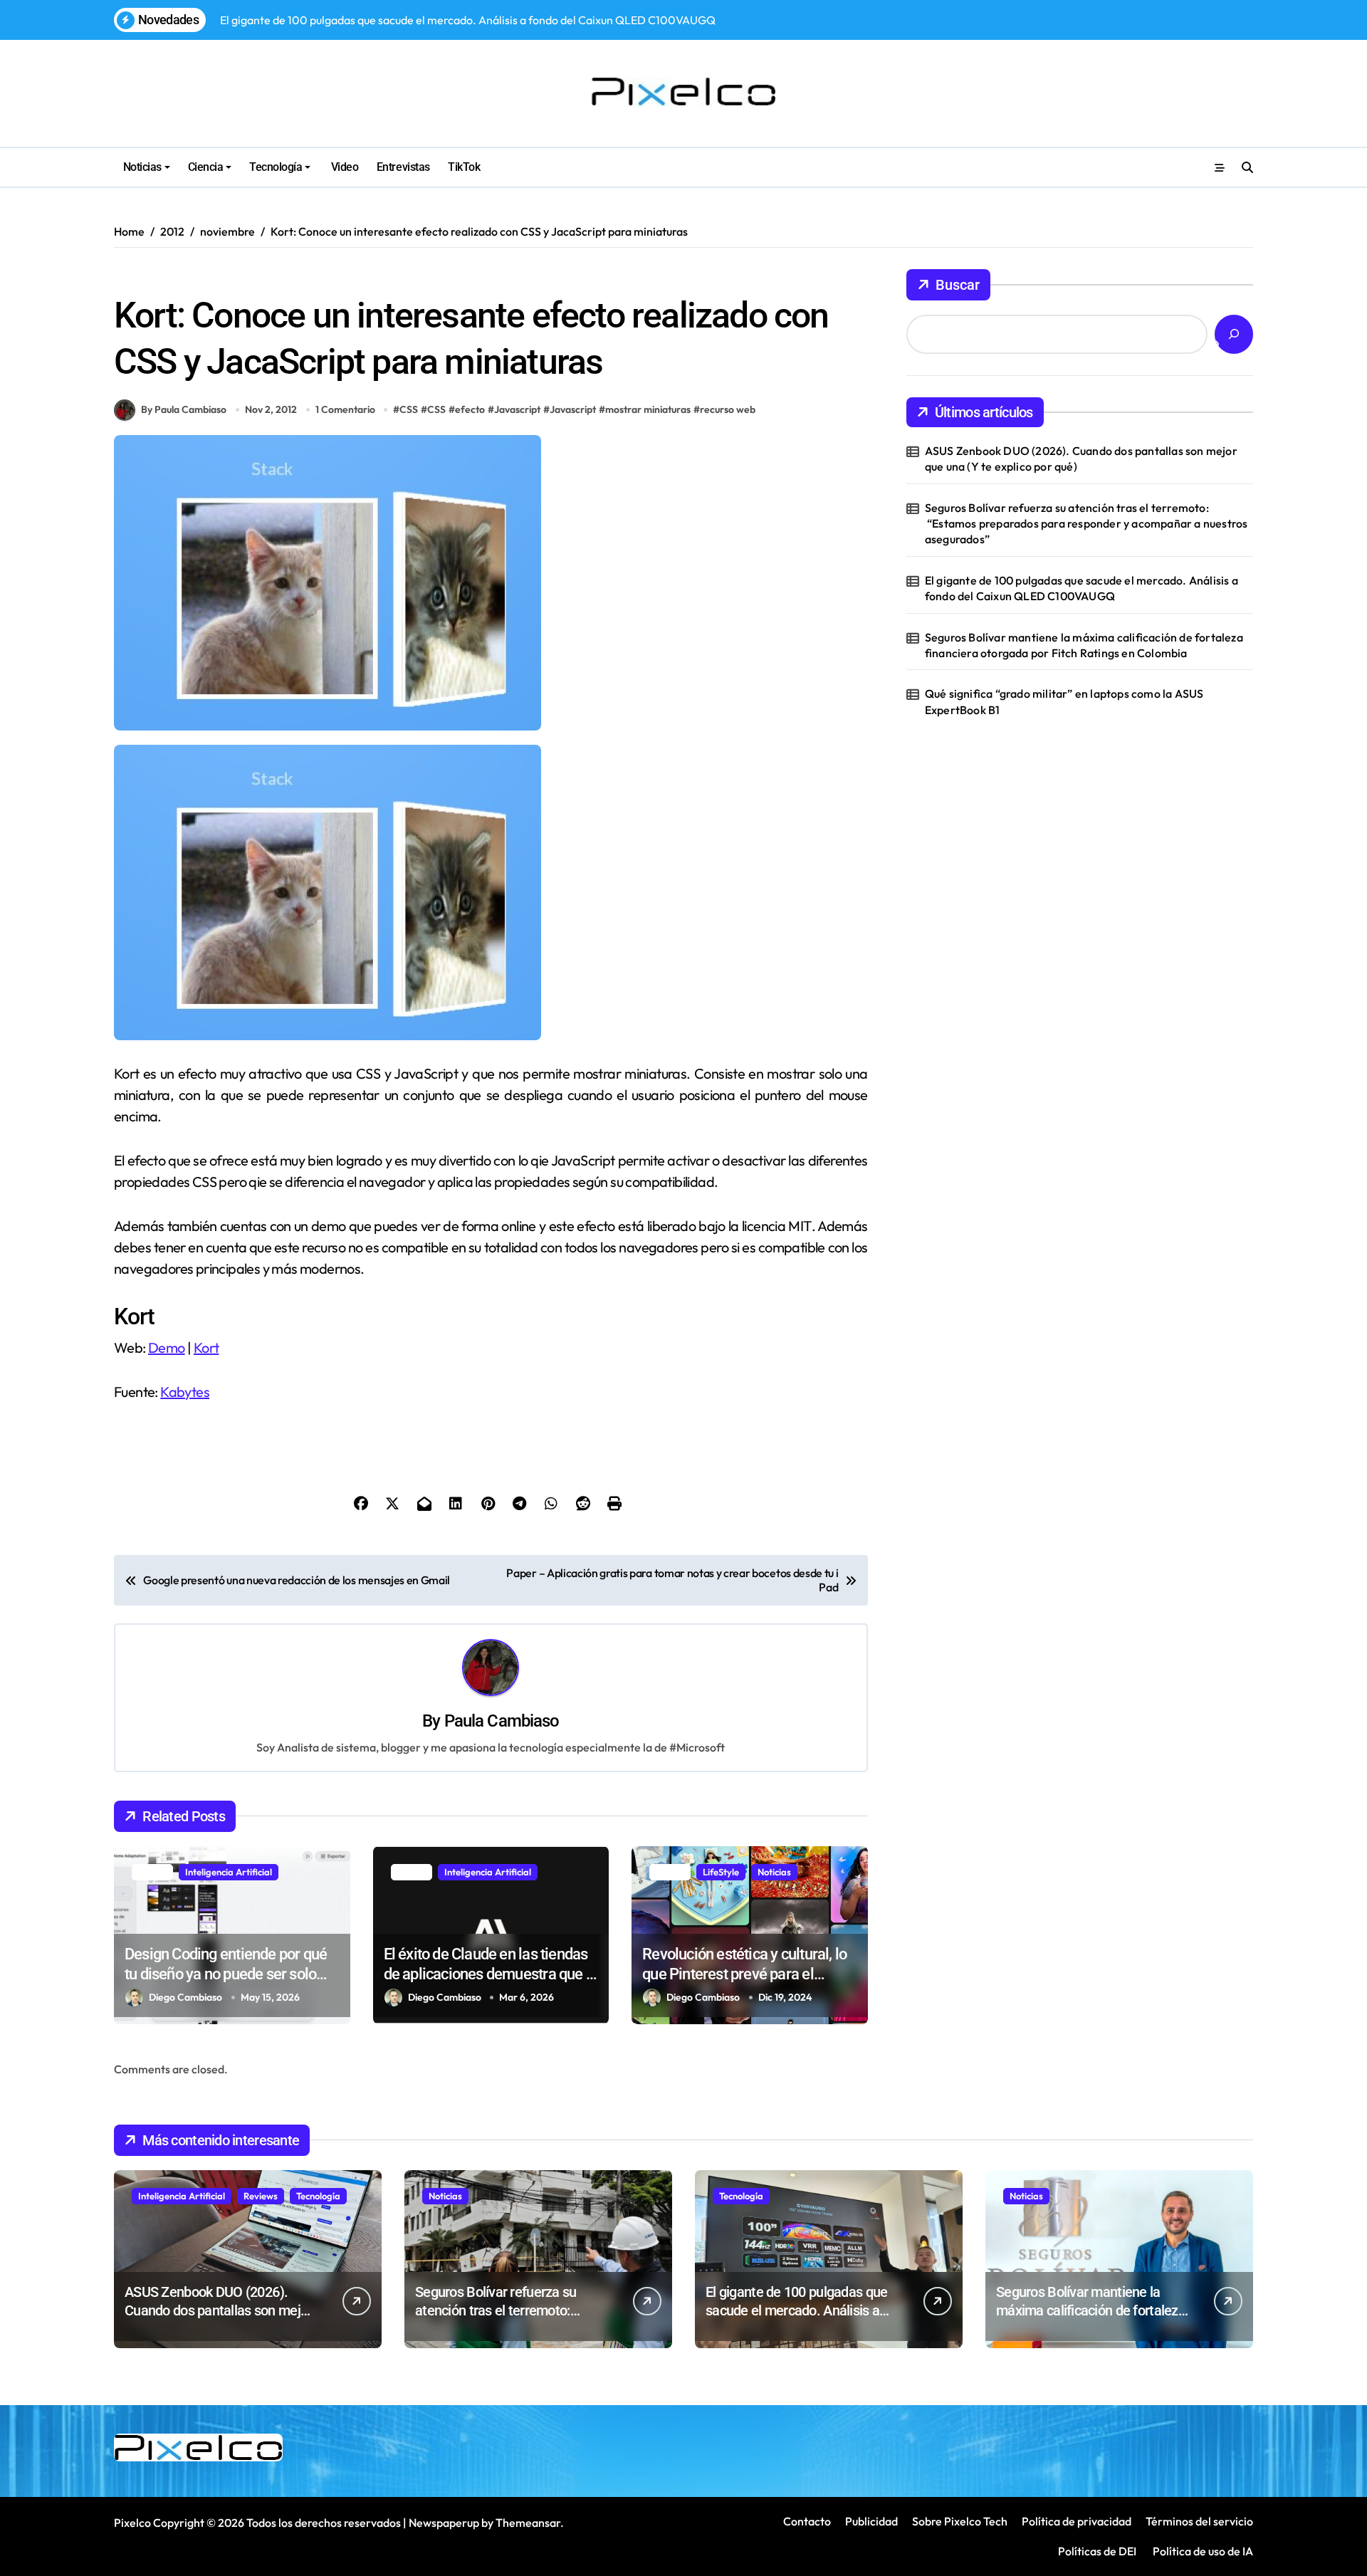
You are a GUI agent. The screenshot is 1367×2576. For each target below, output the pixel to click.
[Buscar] (1234, 334)
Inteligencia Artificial (229, 1872)
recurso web (728, 409)
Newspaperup (444, 2523)
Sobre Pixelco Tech (960, 2521)
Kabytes (185, 1392)
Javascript (517, 409)
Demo (167, 1347)
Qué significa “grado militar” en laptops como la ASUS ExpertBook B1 (1064, 701)
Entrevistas (403, 167)
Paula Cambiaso (502, 1721)
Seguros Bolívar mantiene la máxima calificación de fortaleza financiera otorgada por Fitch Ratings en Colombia (1084, 645)
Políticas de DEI (1097, 2551)
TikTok (464, 167)
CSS (409, 409)
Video (343, 167)
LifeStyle (721, 1872)
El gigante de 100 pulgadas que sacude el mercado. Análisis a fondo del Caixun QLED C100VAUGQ (1081, 588)
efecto (470, 409)
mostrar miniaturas (648, 409)
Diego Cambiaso (185, 1997)
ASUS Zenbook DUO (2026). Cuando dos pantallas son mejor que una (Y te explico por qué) (1081, 459)
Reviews (261, 2196)
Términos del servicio (1199, 2521)
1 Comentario (345, 409)
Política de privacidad (1077, 2521)
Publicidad (871, 2521)
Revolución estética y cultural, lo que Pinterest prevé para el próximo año (744, 1974)
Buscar (958, 285)
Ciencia (206, 167)
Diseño (135, 277)
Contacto (807, 2521)
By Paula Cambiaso (184, 409)
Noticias (142, 167)
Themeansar (528, 2523)
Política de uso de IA (1202, 2551)
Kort (206, 1347)
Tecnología (276, 167)
